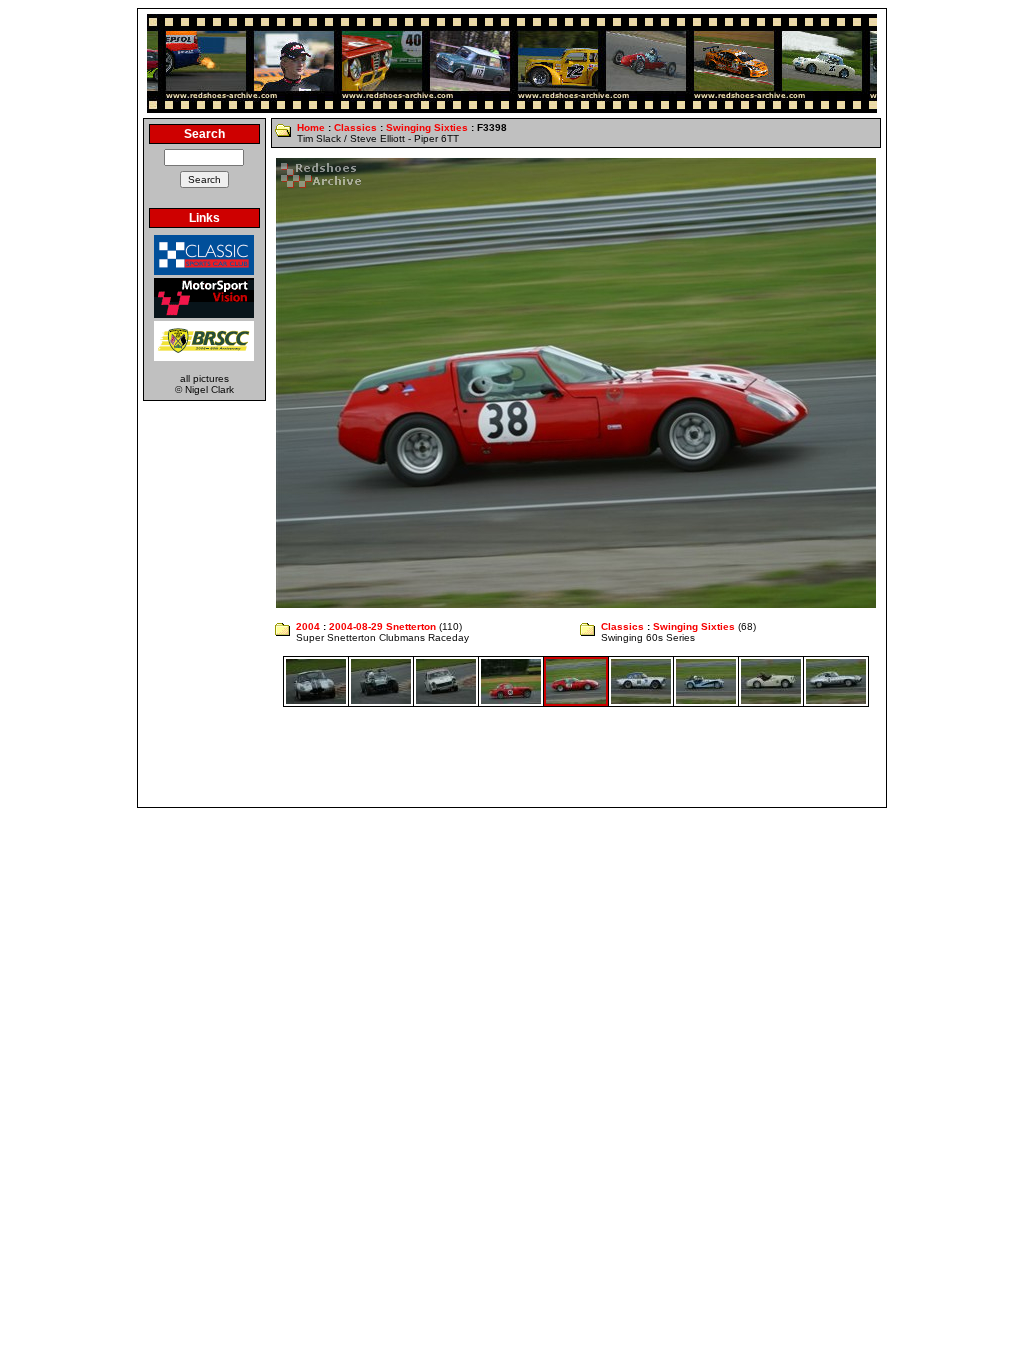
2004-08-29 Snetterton (382, 626)
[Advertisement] (512, 757)
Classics (355, 127)
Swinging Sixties (427, 127)
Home (311, 127)
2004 (308, 626)
